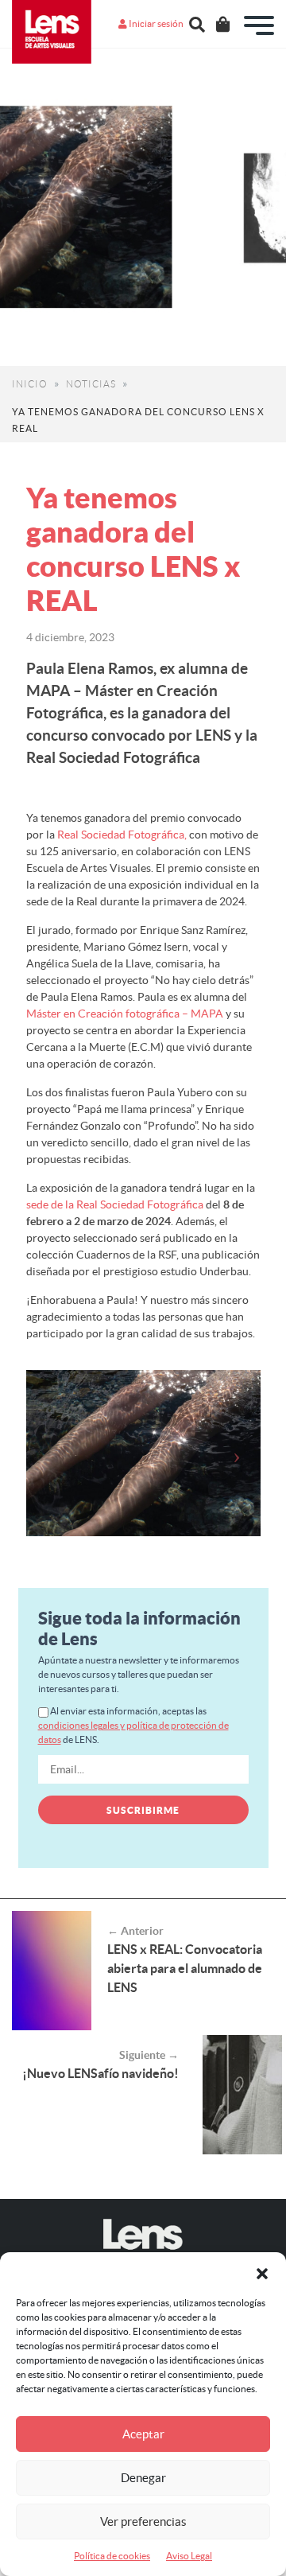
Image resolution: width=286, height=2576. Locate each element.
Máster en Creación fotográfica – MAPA (125, 1014)
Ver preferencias (143, 2522)
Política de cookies (112, 2556)
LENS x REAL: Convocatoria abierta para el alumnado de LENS (185, 1968)
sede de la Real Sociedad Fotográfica (115, 1204)
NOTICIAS (91, 384)
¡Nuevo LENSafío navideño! (100, 2073)
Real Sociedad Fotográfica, (121, 835)
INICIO (30, 384)
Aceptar (143, 2434)
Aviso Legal (189, 2556)
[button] (262, 2272)
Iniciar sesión (155, 23)
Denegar (143, 2478)
